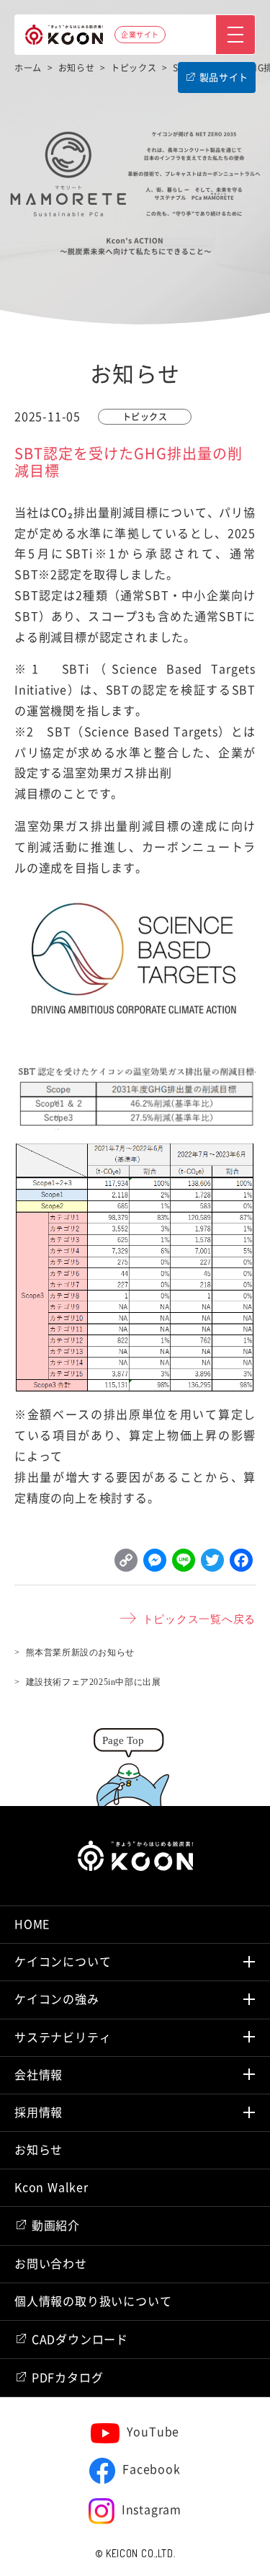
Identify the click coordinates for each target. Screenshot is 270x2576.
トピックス (145, 417)
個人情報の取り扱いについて (93, 2301)
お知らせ (39, 2150)
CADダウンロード (80, 2340)
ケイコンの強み (57, 1999)
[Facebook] (241, 1564)
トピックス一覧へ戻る (199, 1618)
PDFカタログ (68, 2378)
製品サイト (224, 78)
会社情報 (39, 2075)
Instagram (152, 2510)
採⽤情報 (39, 2112)
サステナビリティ (63, 2037)
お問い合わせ (51, 2264)
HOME (32, 1924)
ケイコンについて (63, 1962)
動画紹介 (56, 2226)
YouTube (153, 2432)
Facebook (151, 2469)
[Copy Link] (126, 1564)
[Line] (184, 1564)
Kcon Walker (51, 2187)
